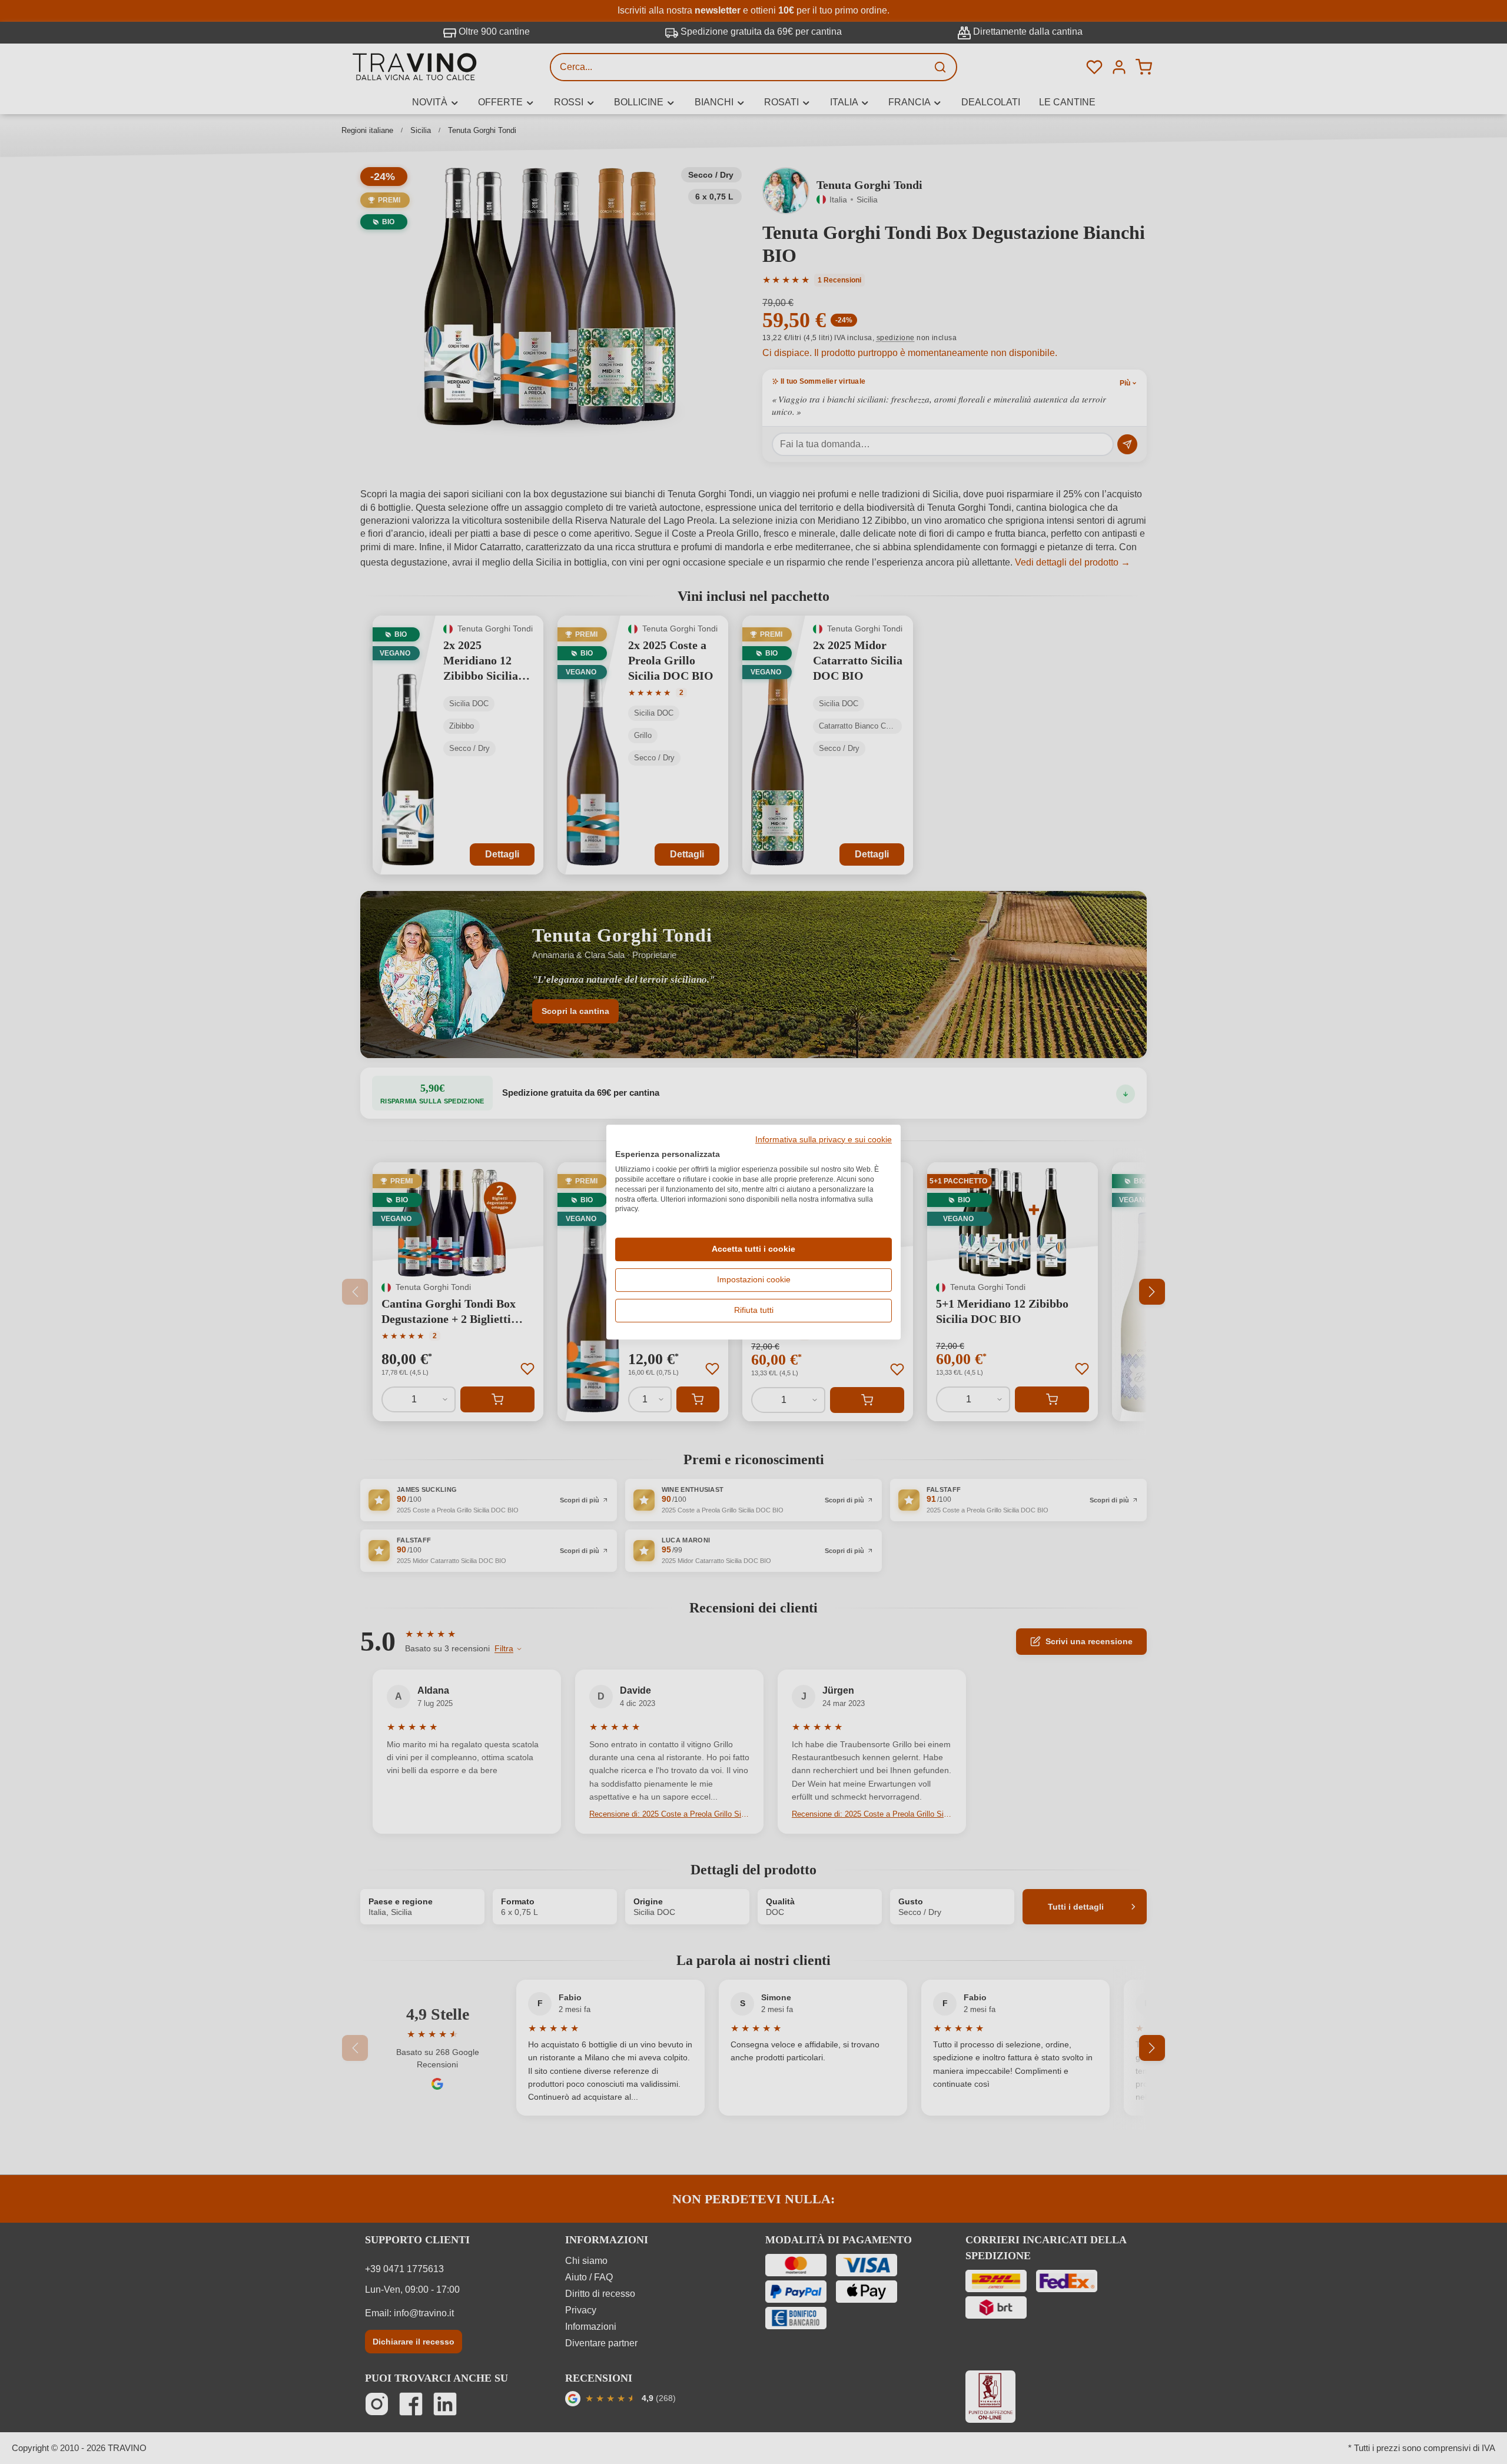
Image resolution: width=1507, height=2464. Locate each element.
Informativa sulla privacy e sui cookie (824, 1140)
